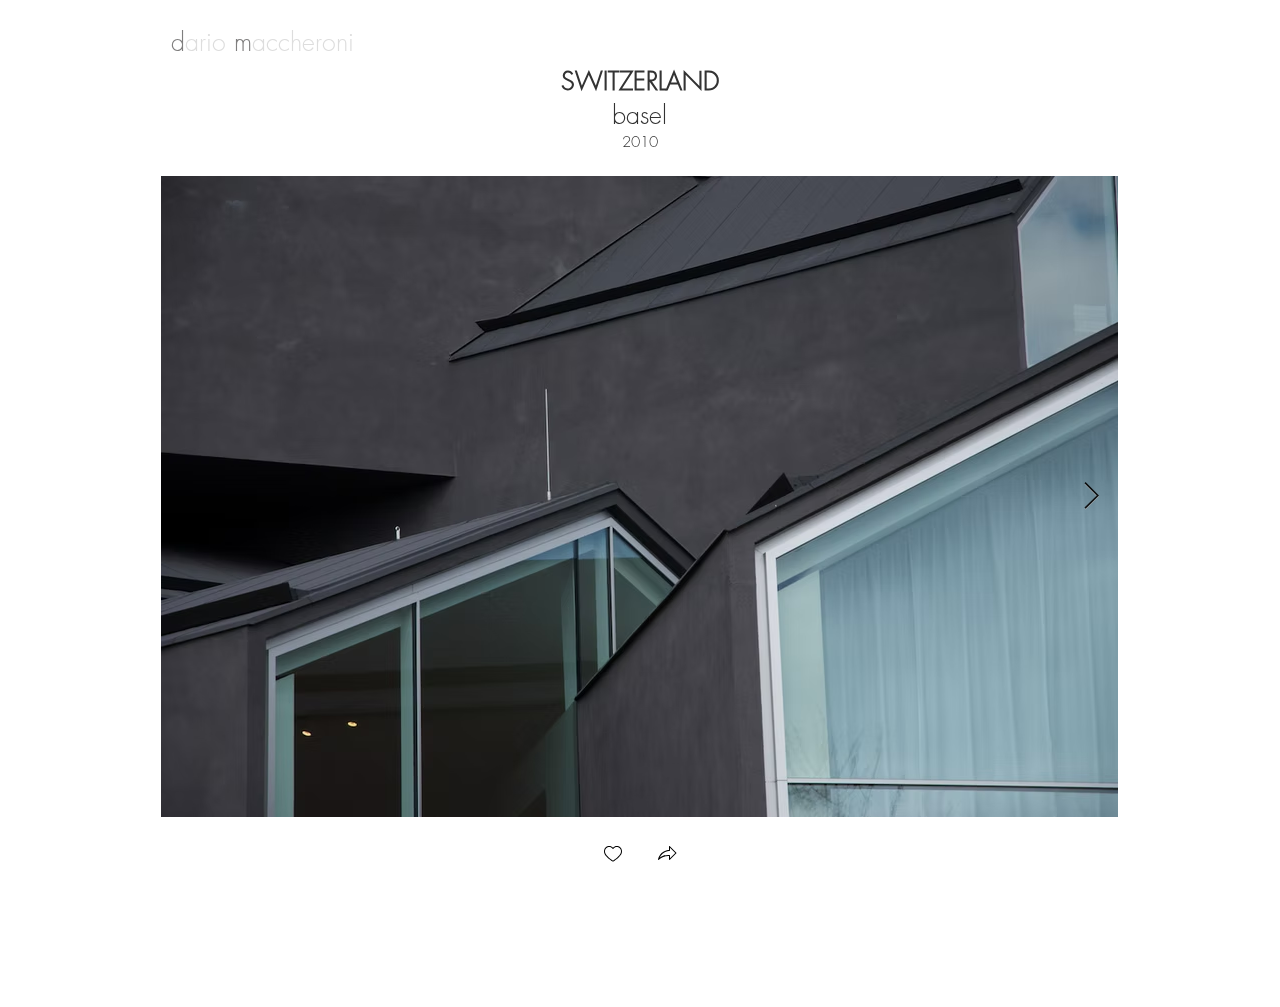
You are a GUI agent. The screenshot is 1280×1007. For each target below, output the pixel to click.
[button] (667, 855)
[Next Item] (1091, 496)
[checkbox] (613, 855)
